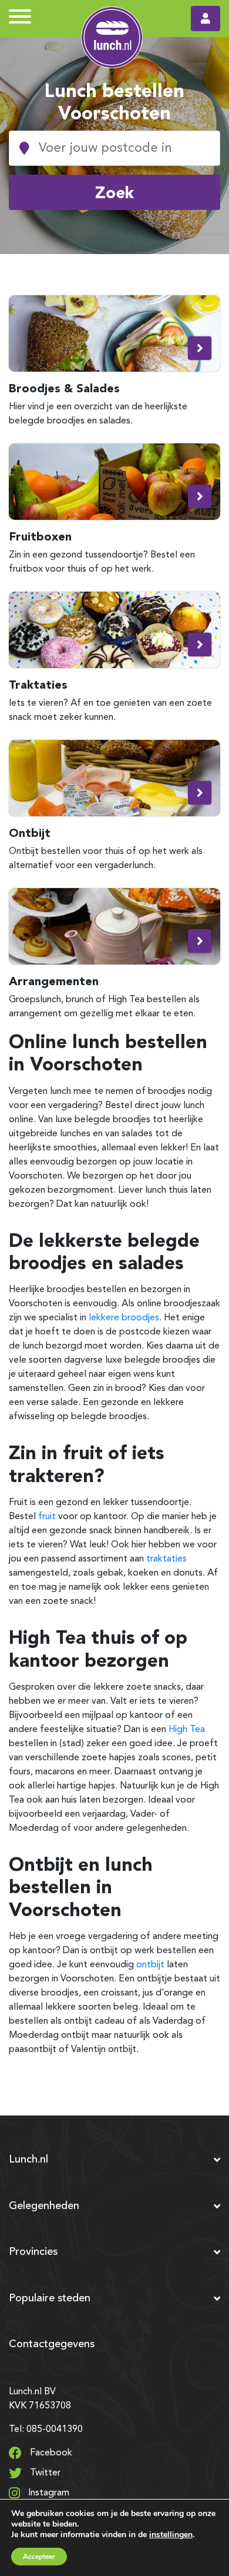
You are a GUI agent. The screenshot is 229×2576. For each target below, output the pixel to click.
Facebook (50, 2453)
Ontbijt (30, 833)
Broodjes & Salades (64, 388)
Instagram (48, 2493)
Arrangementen (54, 981)
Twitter (44, 2473)
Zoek (114, 192)
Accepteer (39, 2557)
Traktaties (38, 685)
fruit (47, 1517)
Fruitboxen (40, 536)
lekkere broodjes (124, 1318)
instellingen (171, 2535)
